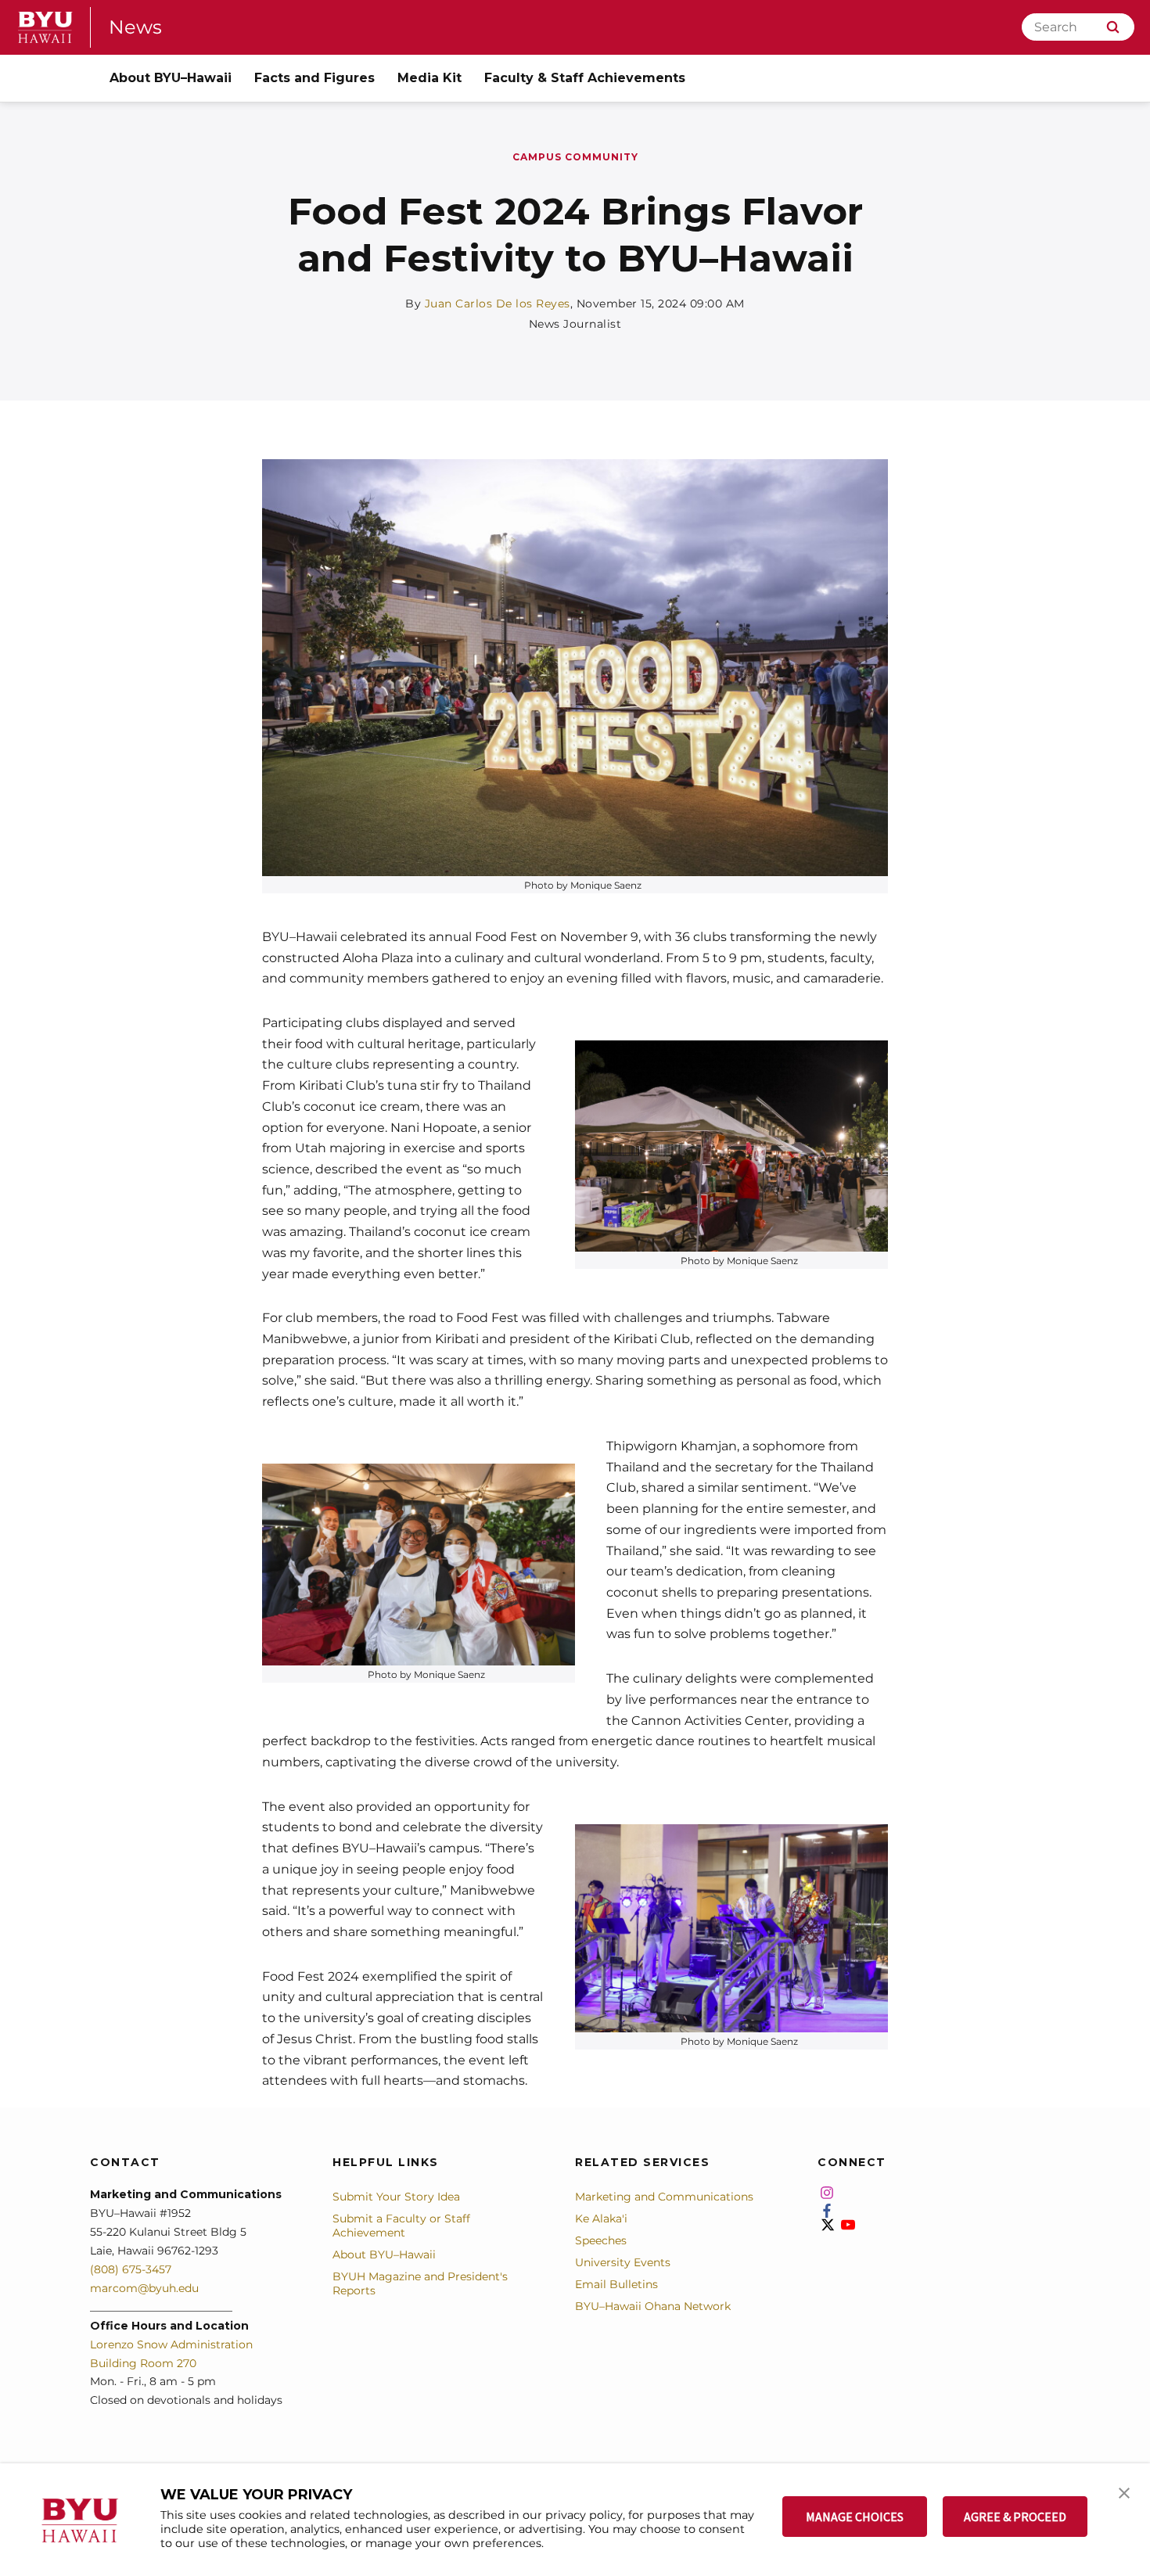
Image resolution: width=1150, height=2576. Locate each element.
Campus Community (575, 157)
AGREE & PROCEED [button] (1015, 2517)
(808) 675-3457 (131, 2269)
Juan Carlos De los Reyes (498, 304)
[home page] (45, 27)
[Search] (1113, 27)
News (135, 27)
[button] (1124, 2492)
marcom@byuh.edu (144, 2288)
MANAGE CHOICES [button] (855, 2517)
